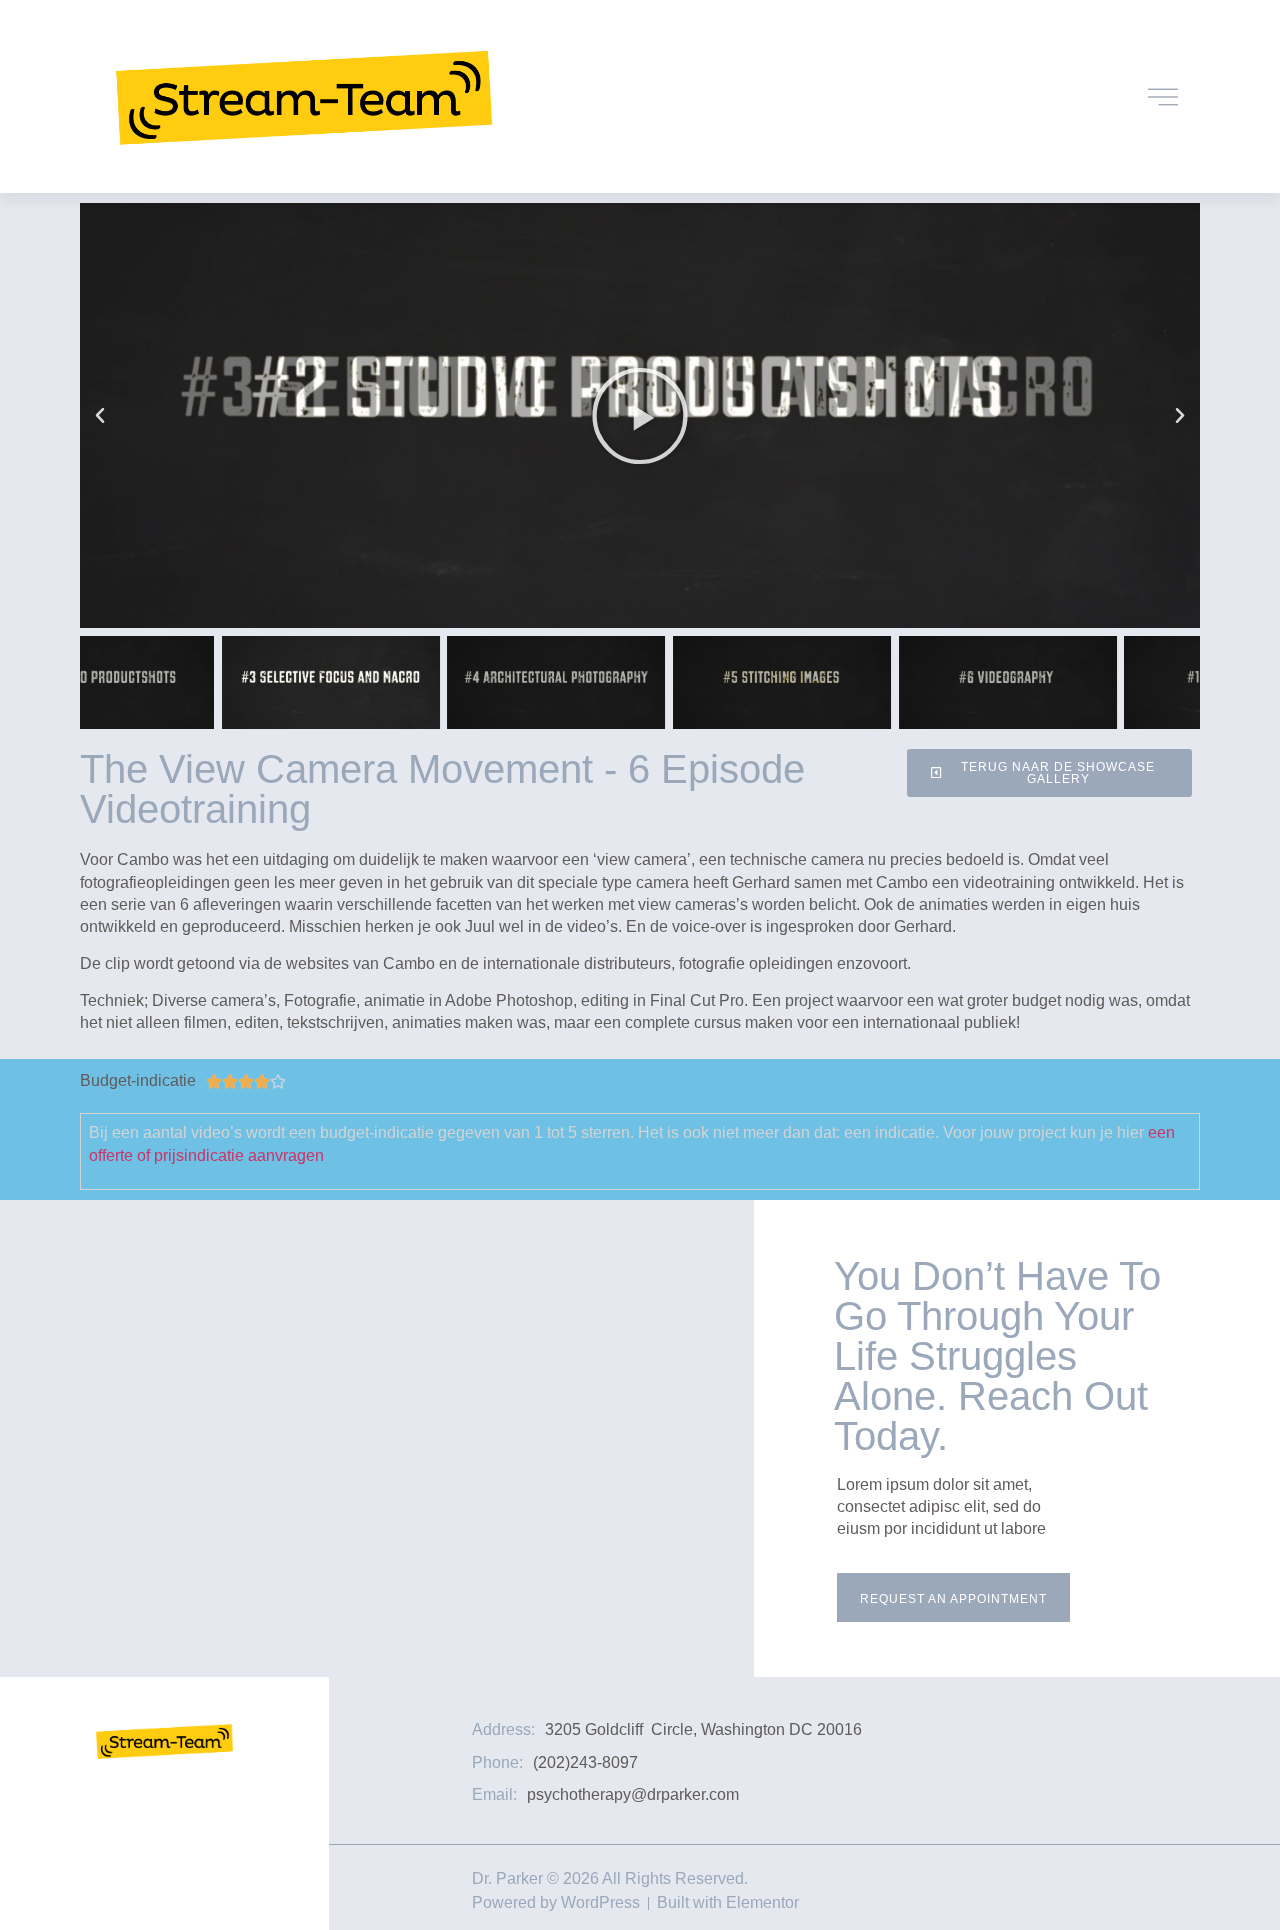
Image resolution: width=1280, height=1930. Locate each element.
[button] (100, 416)
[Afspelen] (640, 415)
